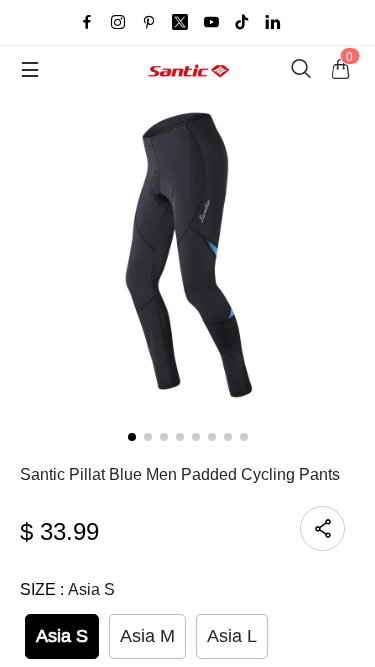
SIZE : (67, 589)
